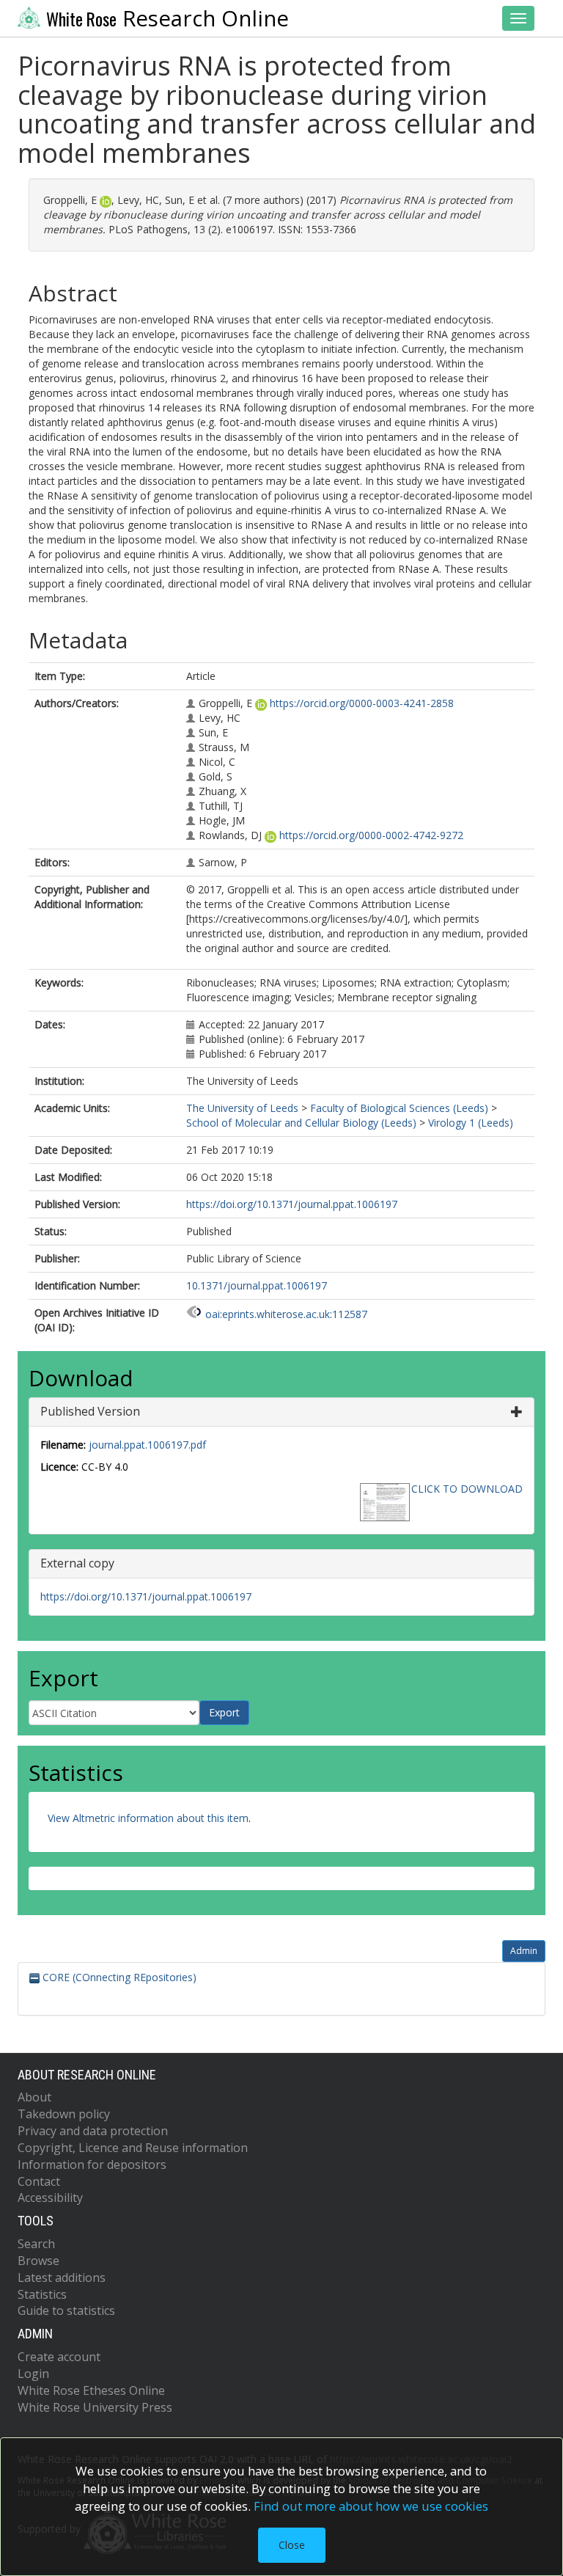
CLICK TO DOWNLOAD (467, 1489)
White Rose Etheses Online (91, 2390)
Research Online (168, 18)
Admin (524, 1951)
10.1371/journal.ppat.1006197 (257, 1285)
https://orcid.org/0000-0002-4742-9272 (371, 835)
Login (33, 2374)
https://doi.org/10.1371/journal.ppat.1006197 (292, 1204)
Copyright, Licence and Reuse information (133, 2148)
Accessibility (50, 2198)
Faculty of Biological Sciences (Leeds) (399, 1108)
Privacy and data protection (93, 2131)
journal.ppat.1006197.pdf (147, 1445)
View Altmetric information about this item (148, 1818)
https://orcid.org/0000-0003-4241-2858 (362, 703)
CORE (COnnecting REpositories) (118, 1977)
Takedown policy (64, 2114)
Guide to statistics (66, 2310)
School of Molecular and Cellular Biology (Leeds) (301, 1123)
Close (292, 2545)
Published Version (90, 1411)
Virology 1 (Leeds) (471, 1123)
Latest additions (62, 2277)
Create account (59, 2357)
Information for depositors (92, 2165)
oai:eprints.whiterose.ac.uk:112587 (286, 1314)
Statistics (42, 2294)
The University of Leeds (242, 1108)
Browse (38, 2261)
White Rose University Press (95, 2407)
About (34, 2097)
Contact (39, 2181)
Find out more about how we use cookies (371, 2506)
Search (36, 2244)
